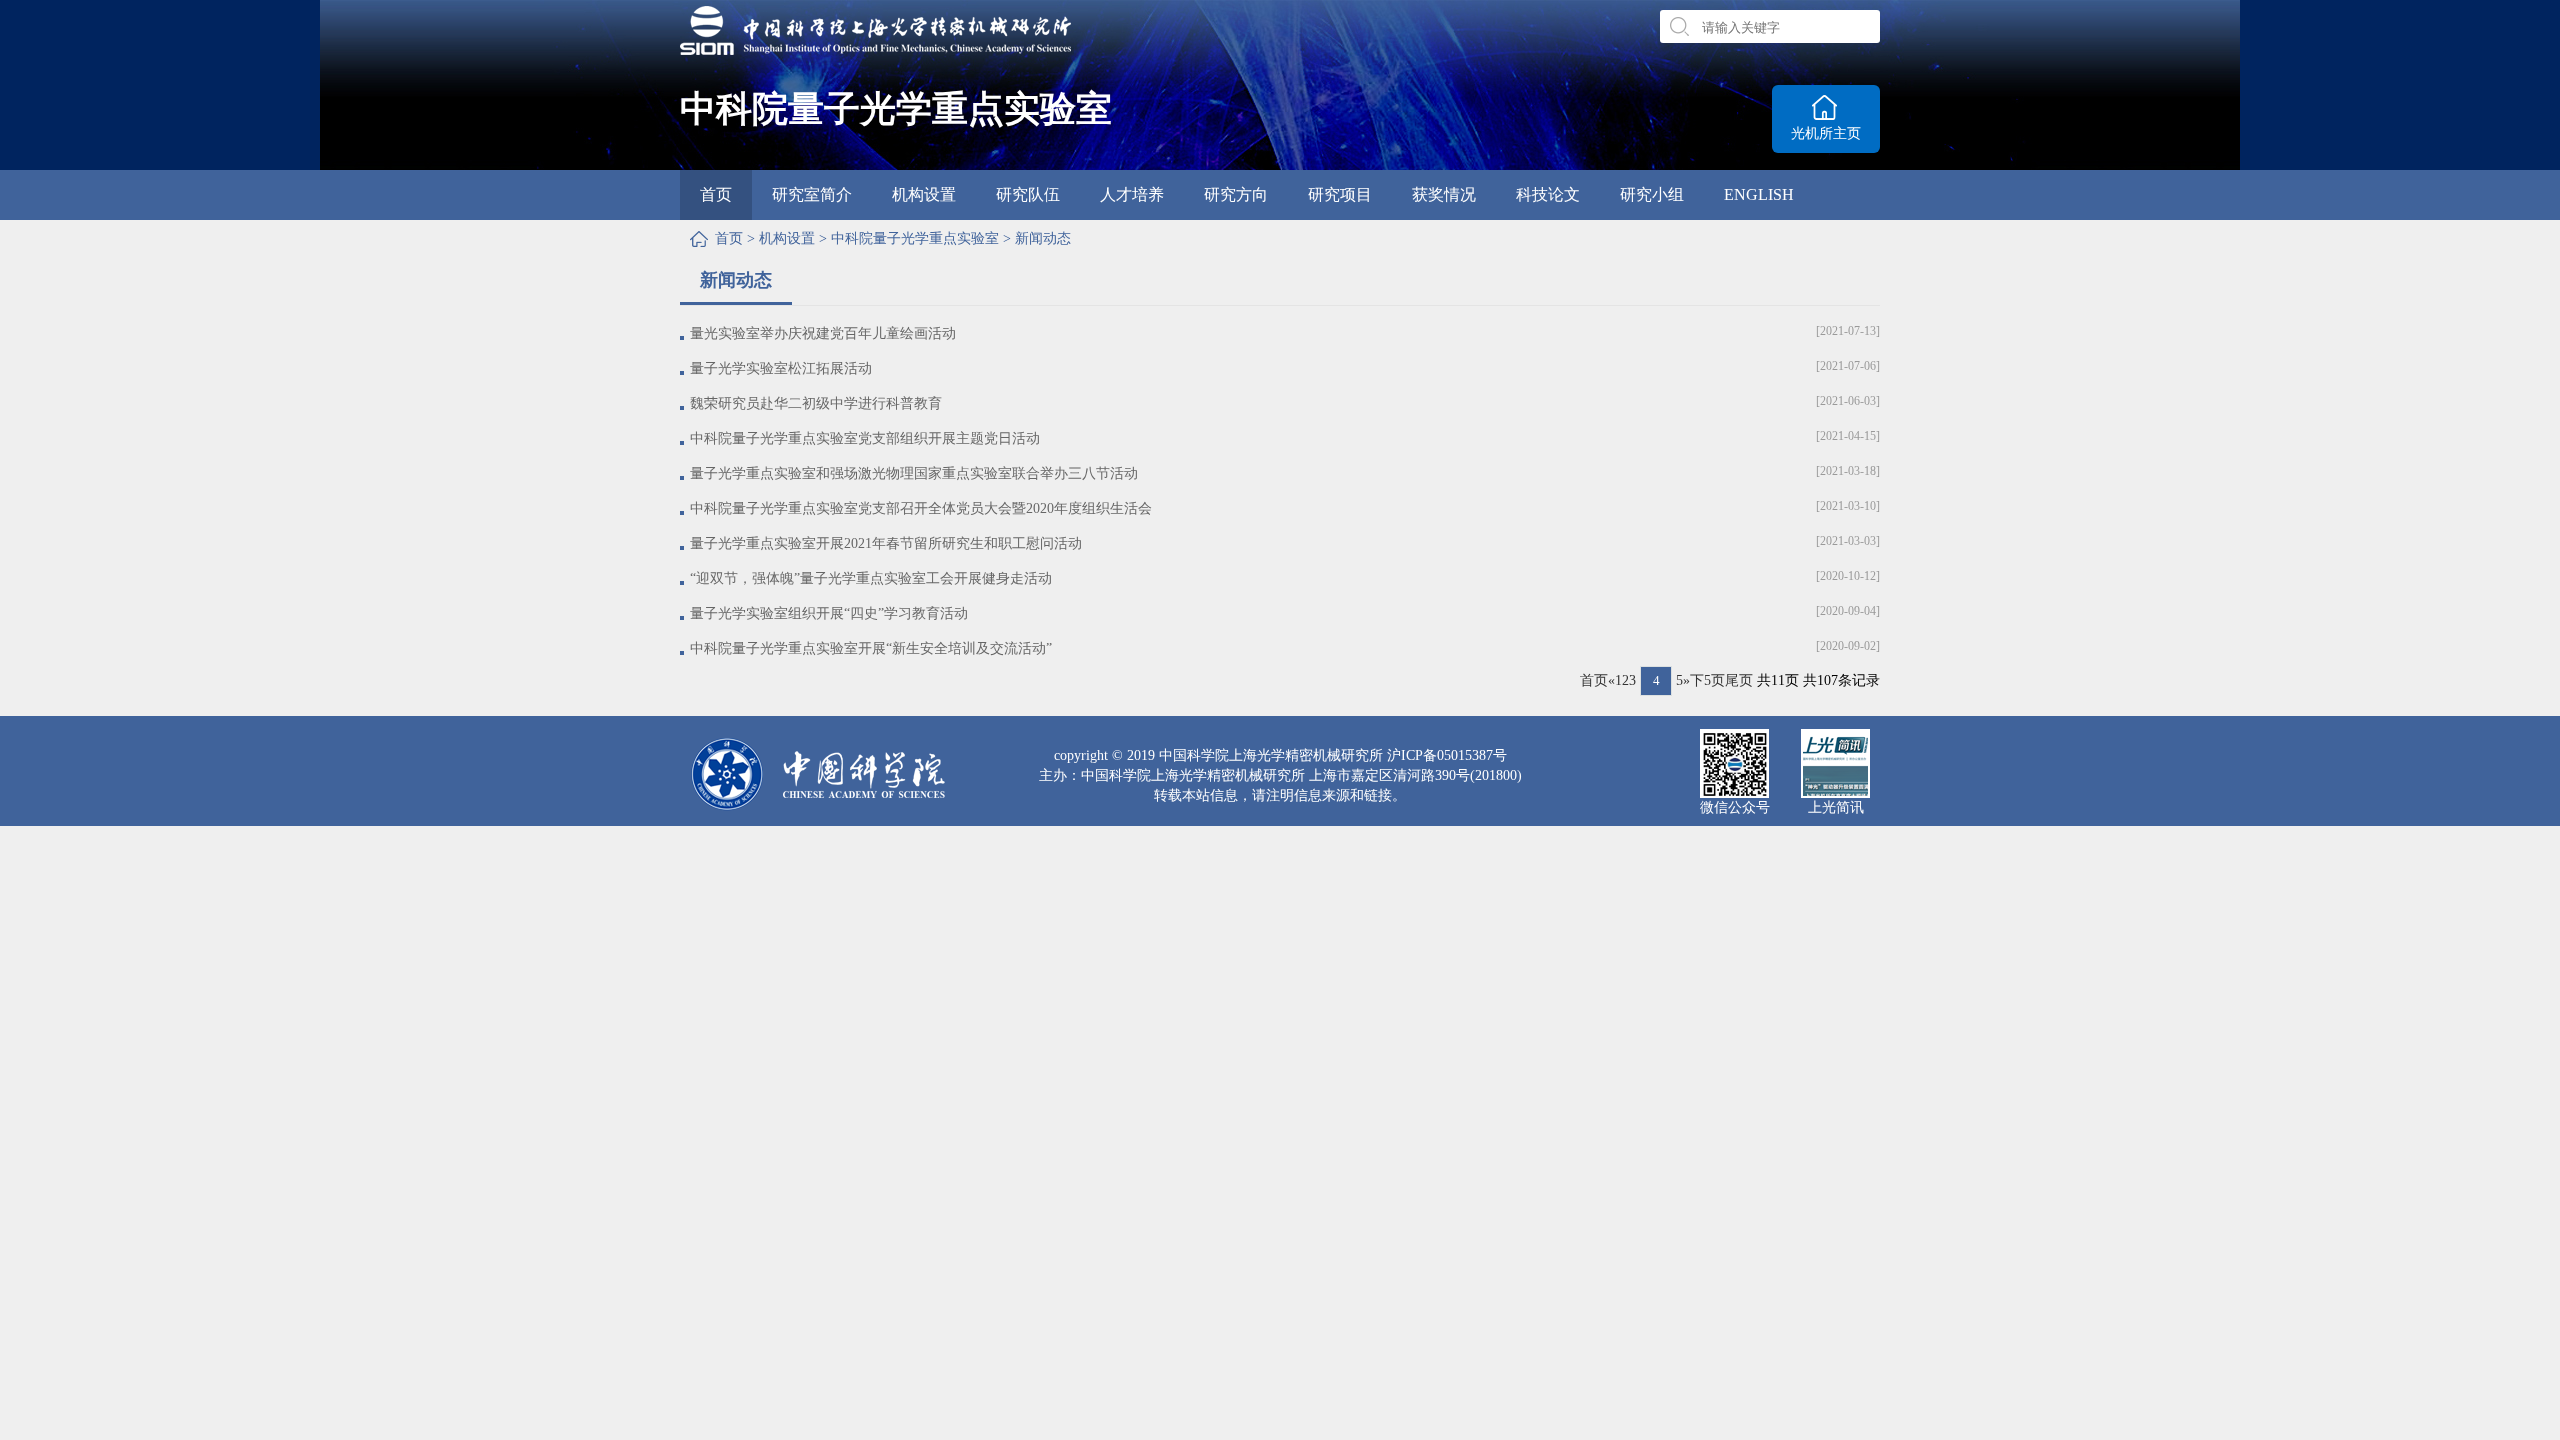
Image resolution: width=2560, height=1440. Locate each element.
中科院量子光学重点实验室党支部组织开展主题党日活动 (865, 438)
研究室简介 (812, 194)
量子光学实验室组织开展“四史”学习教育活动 (829, 613)
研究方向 (1236, 194)
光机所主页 (1826, 133)
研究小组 (1652, 194)
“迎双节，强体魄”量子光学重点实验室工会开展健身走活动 (871, 578)
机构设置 (924, 194)
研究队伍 (1028, 194)
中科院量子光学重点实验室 (915, 238)
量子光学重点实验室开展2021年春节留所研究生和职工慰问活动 (886, 543)
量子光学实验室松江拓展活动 (781, 368)
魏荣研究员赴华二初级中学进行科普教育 (816, 403)
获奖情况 (1444, 194)
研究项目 (1340, 194)
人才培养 (1132, 194)
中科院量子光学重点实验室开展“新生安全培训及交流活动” (871, 648)
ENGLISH (1759, 194)
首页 (716, 194)
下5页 (1707, 680)
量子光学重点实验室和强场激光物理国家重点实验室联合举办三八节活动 (914, 473)
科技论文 (1548, 194)
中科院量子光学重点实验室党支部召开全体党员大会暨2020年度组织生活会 (921, 508)
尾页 (1739, 680)
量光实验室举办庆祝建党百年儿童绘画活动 (823, 333)
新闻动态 (1043, 238)
